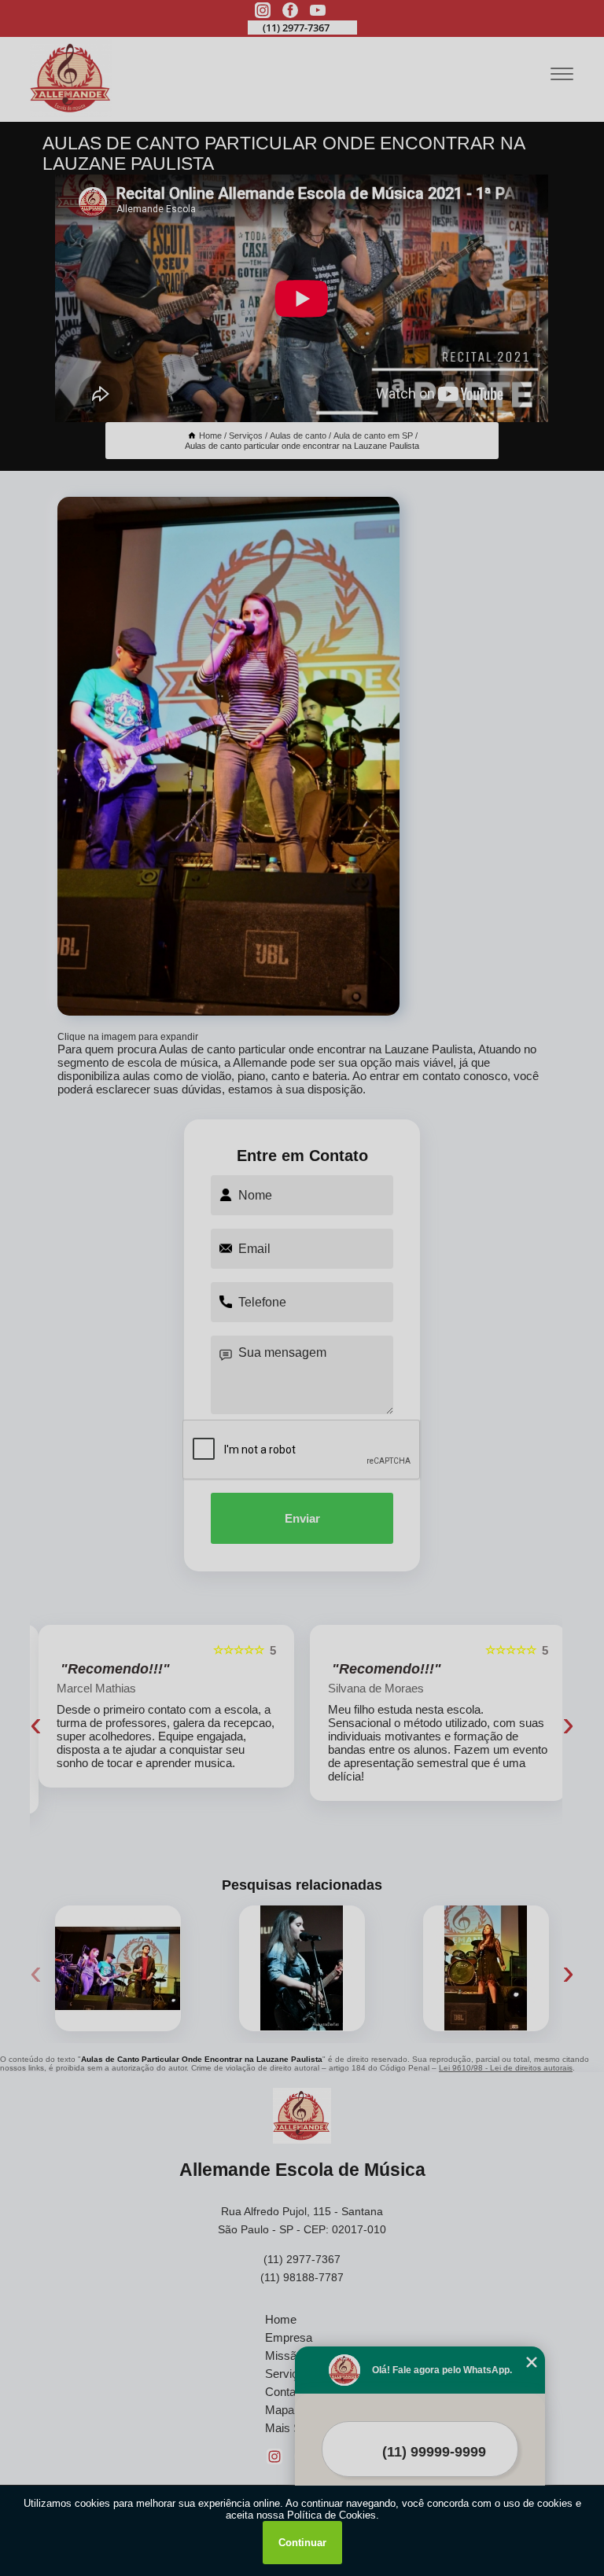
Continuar (302, 2543)
